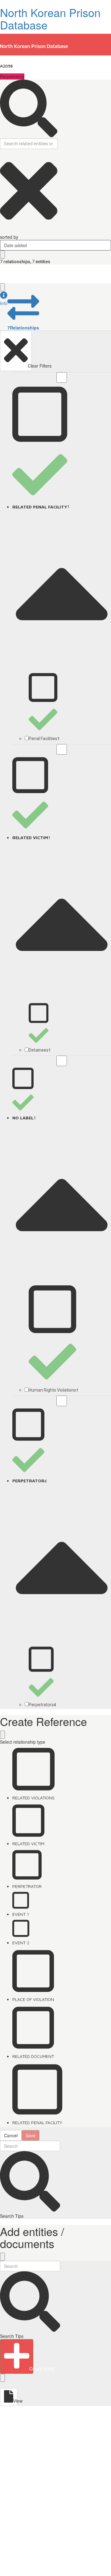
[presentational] (107, 245)
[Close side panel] (2, 287)
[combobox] (55, 245)
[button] (4, 299)
